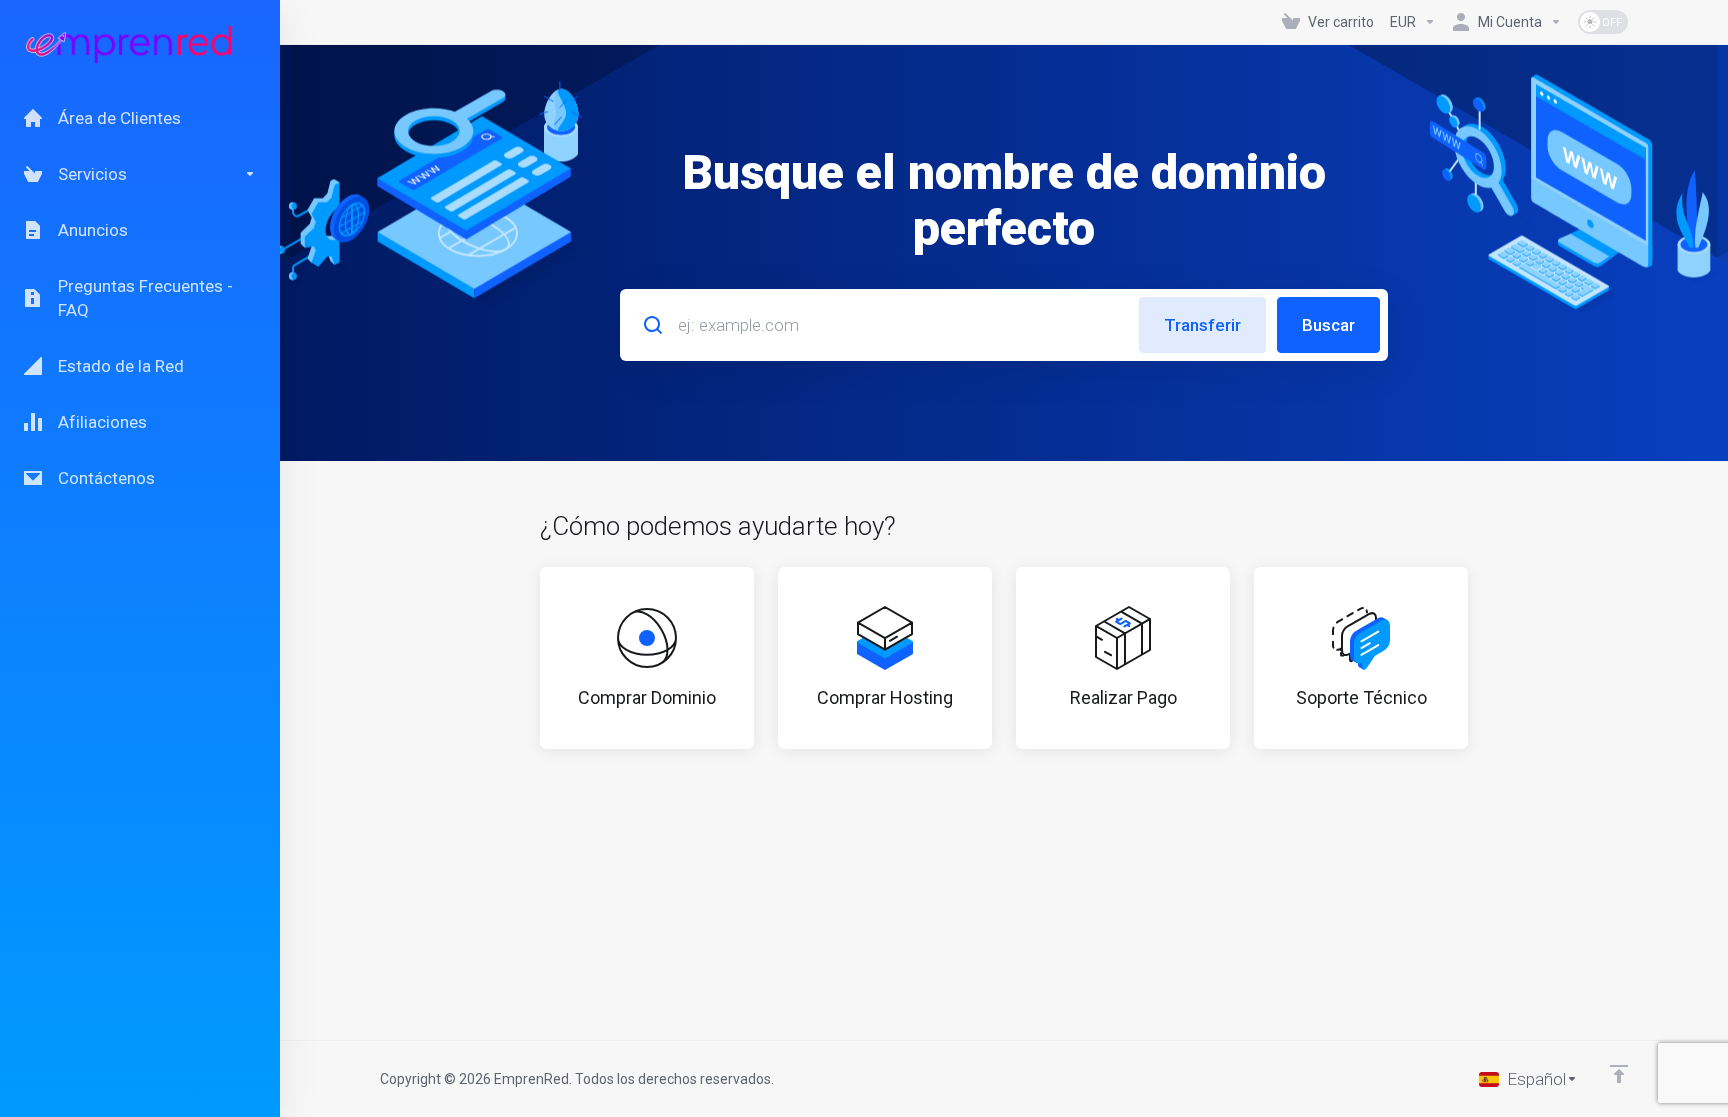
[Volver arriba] (1619, 1074)
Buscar (1328, 325)
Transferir (1202, 325)
